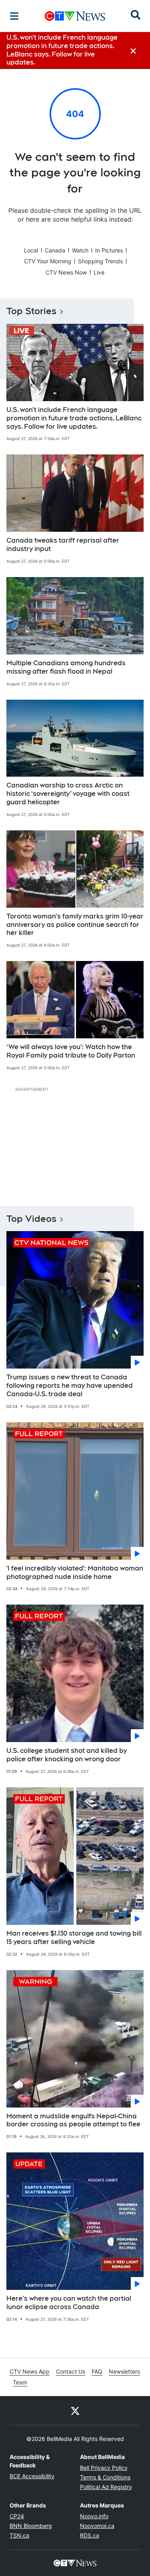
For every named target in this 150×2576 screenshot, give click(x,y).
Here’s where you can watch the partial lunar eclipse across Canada (69, 2303)
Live (99, 272)
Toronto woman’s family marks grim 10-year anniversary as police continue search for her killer (75, 925)
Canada (55, 250)
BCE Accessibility (32, 2476)
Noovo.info (94, 2516)
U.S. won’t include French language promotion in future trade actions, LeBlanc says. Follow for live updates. (74, 418)
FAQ (97, 2371)
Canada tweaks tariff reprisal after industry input (63, 545)
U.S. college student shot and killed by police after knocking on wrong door (67, 1755)
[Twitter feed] (75, 2410)
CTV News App (30, 2371)
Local (31, 250)
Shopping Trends (100, 261)
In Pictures (109, 250)
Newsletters (124, 2371)
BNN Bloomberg (31, 2526)
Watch (80, 250)
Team (20, 2382)
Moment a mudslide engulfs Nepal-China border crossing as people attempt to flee (73, 2120)
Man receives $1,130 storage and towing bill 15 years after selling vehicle (74, 1938)
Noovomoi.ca (97, 2526)
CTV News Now (66, 272)
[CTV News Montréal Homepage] (75, 16)
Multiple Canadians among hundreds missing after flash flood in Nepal (66, 667)
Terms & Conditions (105, 2477)
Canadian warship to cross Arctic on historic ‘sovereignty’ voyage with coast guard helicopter (68, 794)
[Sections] (14, 16)
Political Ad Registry (106, 2487)
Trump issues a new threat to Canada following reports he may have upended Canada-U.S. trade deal (70, 1386)
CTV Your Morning (48, 261)
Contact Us (71, 2371)
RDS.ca (90, 2535)
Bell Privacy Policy (104, 2468)
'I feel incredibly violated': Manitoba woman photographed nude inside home (75, 1573)
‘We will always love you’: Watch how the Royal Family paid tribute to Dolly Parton (71, 1051)
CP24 (17, 2516)
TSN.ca (19, 2535)
